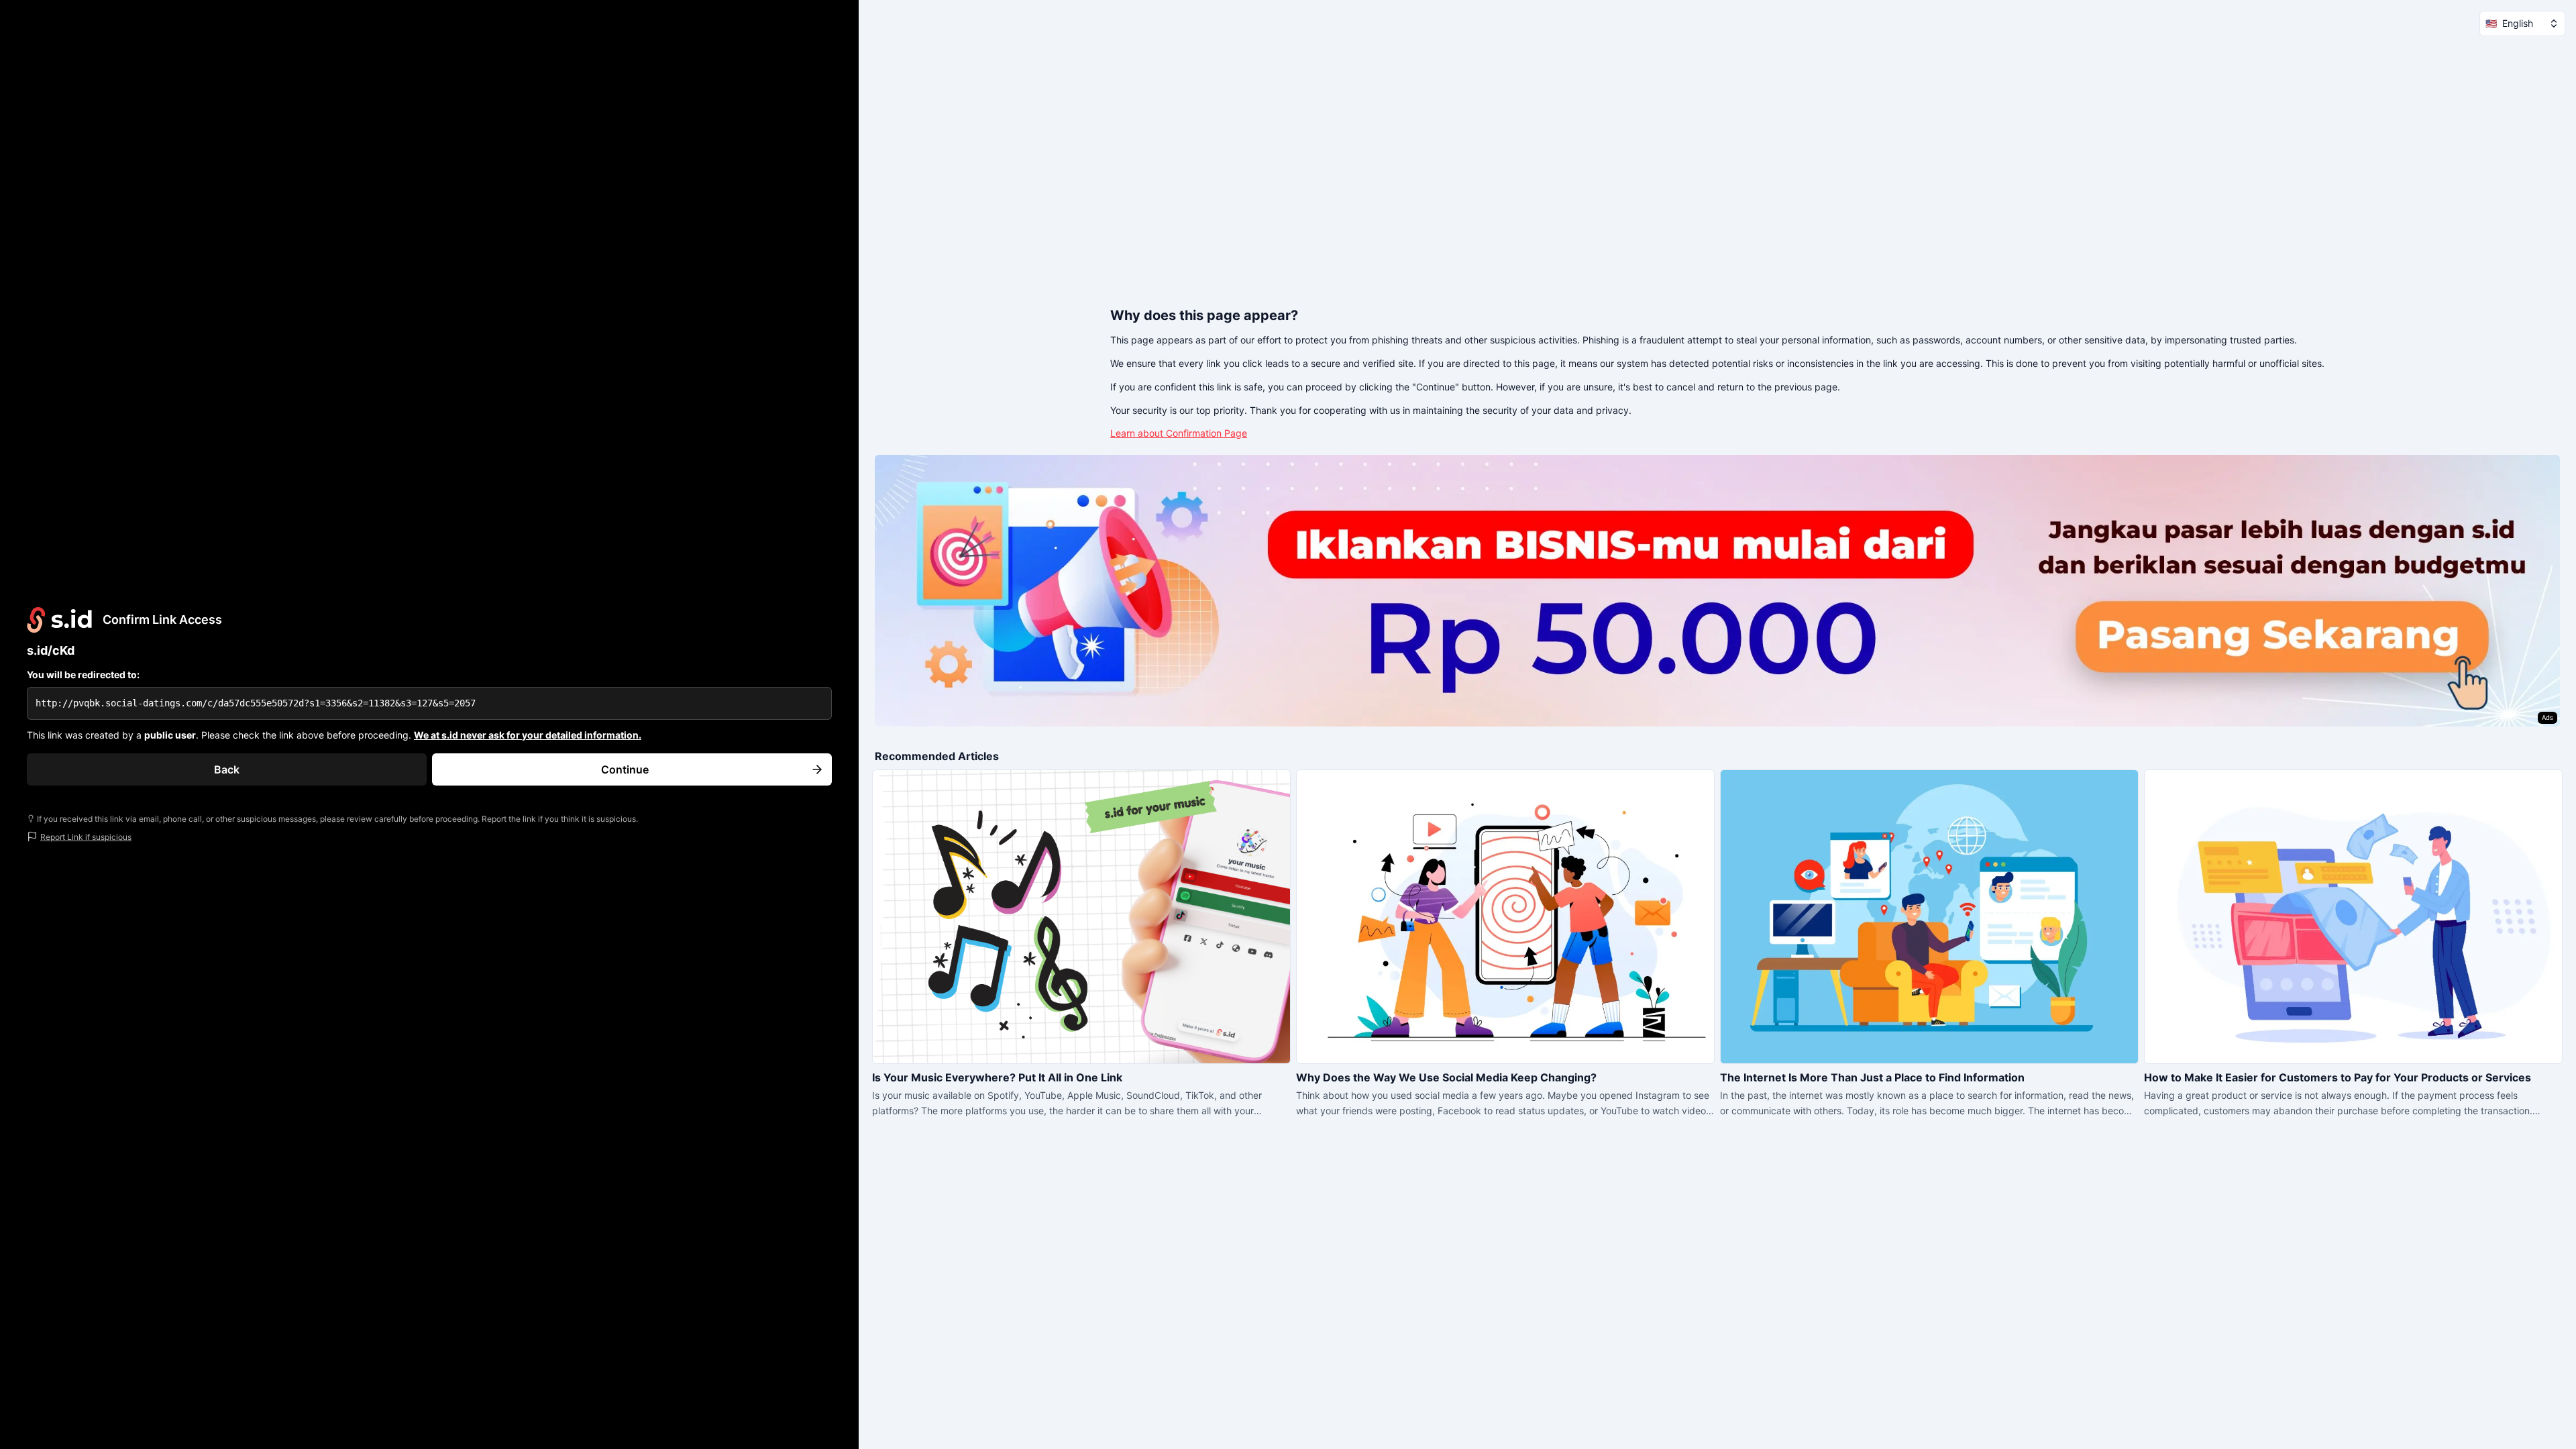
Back (227, 769)
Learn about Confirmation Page (1179, 433)
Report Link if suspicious (86, 837)
